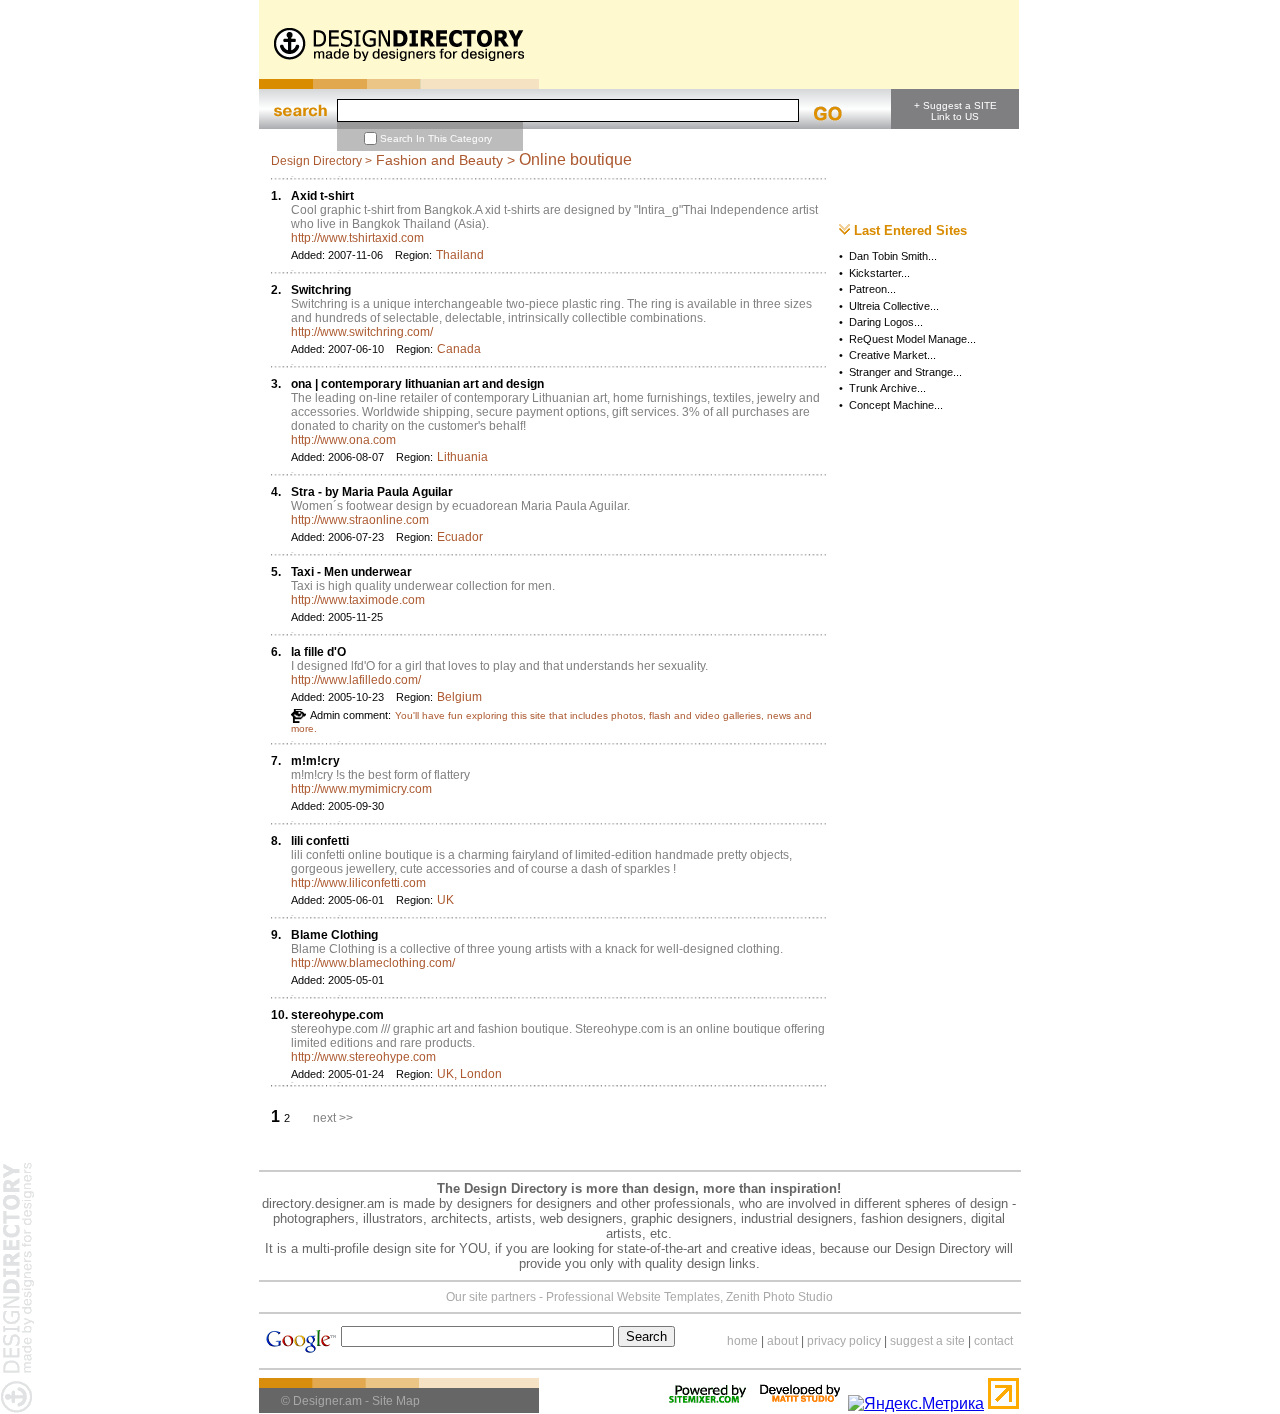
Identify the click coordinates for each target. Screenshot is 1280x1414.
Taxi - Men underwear (351, 572)
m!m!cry (315, 761)
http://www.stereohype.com (363, 1057)
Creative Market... (892, 355)
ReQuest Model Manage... (912, 339)
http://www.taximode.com (358, 600)
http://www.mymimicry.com (361, 789)
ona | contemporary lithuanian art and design (417, 384)
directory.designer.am (323, 1203)
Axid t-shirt (322, 196)
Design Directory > (321, 161)
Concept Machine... (896, 405)
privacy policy (844, 1341)
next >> (333, 1118)
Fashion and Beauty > (445, 160)
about (782, 1341)
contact (993, 1341)
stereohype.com (337, 1015)
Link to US (955, 116)
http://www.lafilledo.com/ (356, 680)
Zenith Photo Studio (779, 1297)
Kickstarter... (879, 273)
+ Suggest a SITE (955, 105)
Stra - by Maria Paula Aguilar (372, 492)
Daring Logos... (886, 322)
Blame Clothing (334, 935)
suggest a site (927, 1341)
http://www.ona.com (343, 440)
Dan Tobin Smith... (893, 256)
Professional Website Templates (633, 1297)
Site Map (396, 1401)
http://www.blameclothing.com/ (373, 963)
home (742, 1341)
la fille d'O (318, 652)
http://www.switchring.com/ (362, 332)
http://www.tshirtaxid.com (357, 238)
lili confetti (320, 841)
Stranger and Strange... (905, 372)
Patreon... (872, 289)
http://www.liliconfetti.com (358, 883)
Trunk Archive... (887, 388)
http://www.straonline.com (360, 520)
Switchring (321, 290)
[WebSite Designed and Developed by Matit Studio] (800, 1403)
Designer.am (327, 1401)
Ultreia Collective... (894, 306)
